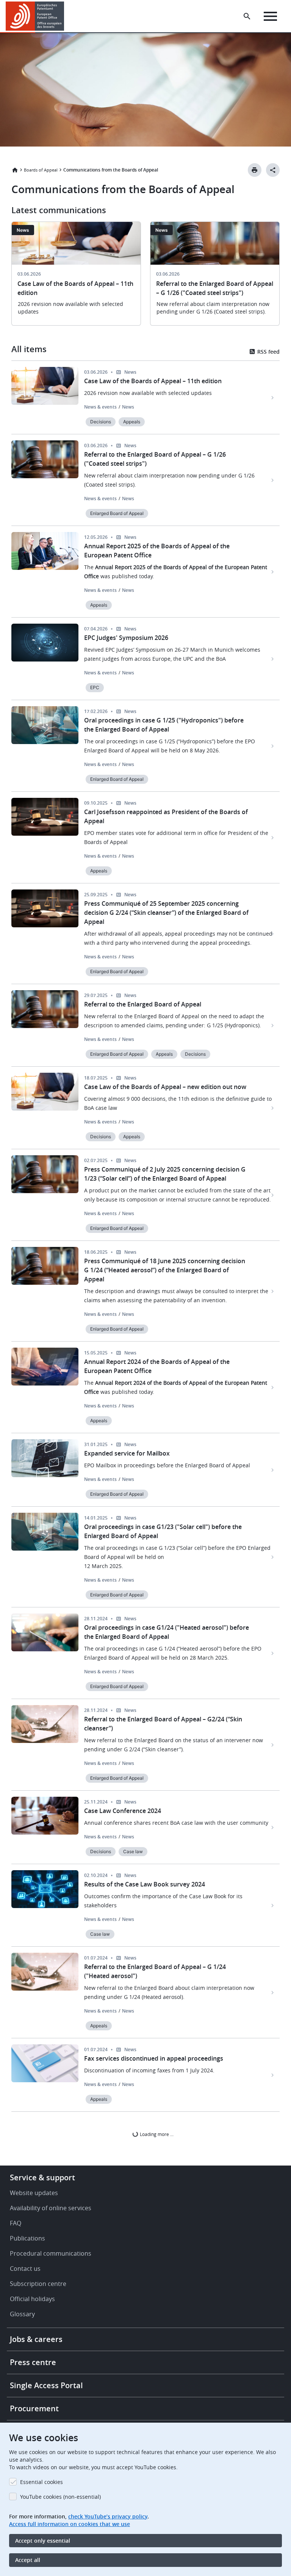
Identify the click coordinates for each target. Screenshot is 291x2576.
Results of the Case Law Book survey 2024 (145, 1884)
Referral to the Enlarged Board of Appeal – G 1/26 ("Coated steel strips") (155, 459)
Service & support (42, 2177)
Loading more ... (156, 2134)
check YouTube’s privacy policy (108, 2516)
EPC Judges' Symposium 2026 (126, 638)
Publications (27, 2238)
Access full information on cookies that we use (70, 2524)
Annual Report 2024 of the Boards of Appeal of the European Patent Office (157, 1366)
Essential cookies (41, 2482)
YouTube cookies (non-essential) (60, 2497)
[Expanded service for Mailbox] (273, 1470)
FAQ (16, 2223)
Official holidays (32, 2299)
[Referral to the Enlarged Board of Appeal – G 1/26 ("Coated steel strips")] (273, 480)
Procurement (34, 2408)
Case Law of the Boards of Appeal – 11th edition (153, 381)
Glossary (22, 2314)
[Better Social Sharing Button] (273, 170)
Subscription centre (38, 2284)
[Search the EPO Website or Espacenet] (247, 16)
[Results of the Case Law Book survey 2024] (273, 1905)
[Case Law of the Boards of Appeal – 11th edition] (273, 398)
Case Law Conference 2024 (123, 1811)
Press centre (33, 2362)
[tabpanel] (76, 278)
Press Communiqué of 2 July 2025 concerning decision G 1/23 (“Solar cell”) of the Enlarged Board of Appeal (165, 1174)
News (128, 407)
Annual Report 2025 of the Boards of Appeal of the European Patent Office (157, 551)
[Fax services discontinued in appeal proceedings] (273, 2075)
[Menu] (270, 16)
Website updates (34, 2193)
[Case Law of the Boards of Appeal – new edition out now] (273, 1108)
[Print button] (255, 170)
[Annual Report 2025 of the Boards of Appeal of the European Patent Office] (273, 572)
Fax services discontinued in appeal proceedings (154, 2058)
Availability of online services (51, 2208)
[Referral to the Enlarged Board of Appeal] (273, 1025)
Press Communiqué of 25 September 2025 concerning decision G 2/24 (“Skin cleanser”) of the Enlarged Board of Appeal (166, 913)
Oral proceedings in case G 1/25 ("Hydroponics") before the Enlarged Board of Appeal (164, 725)
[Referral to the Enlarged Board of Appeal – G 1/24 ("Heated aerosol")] (273, 1992)
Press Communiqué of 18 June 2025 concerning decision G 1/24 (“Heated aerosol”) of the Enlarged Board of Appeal (165, 1270)
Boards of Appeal (41, 170)
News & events (100, 407)
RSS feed (268, 352)
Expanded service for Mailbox (127, 1453)
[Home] (35, 16)
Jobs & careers (36, 2339)
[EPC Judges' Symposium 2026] (273, 659)
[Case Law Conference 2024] (273, 1827)
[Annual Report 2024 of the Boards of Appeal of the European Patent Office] (273, 1387)
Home (15, 170)
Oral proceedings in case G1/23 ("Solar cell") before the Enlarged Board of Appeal (163, 1531)
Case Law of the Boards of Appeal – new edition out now (165, 1087)
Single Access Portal (46, 2385)
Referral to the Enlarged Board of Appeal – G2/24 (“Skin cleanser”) (163, 1724)
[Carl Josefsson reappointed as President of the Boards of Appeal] (273, 838)
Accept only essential (43, 2541)
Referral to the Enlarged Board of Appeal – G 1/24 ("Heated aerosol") (155, 1971)
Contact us (25, 2269)
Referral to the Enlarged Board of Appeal (143, 1004)
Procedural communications (51, 2253)
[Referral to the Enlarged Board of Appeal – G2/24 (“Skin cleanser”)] (273, 1745)
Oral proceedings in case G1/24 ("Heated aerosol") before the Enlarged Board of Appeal (167, 1632)
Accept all (28, 2560)
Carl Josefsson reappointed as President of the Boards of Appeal (166, 816)
